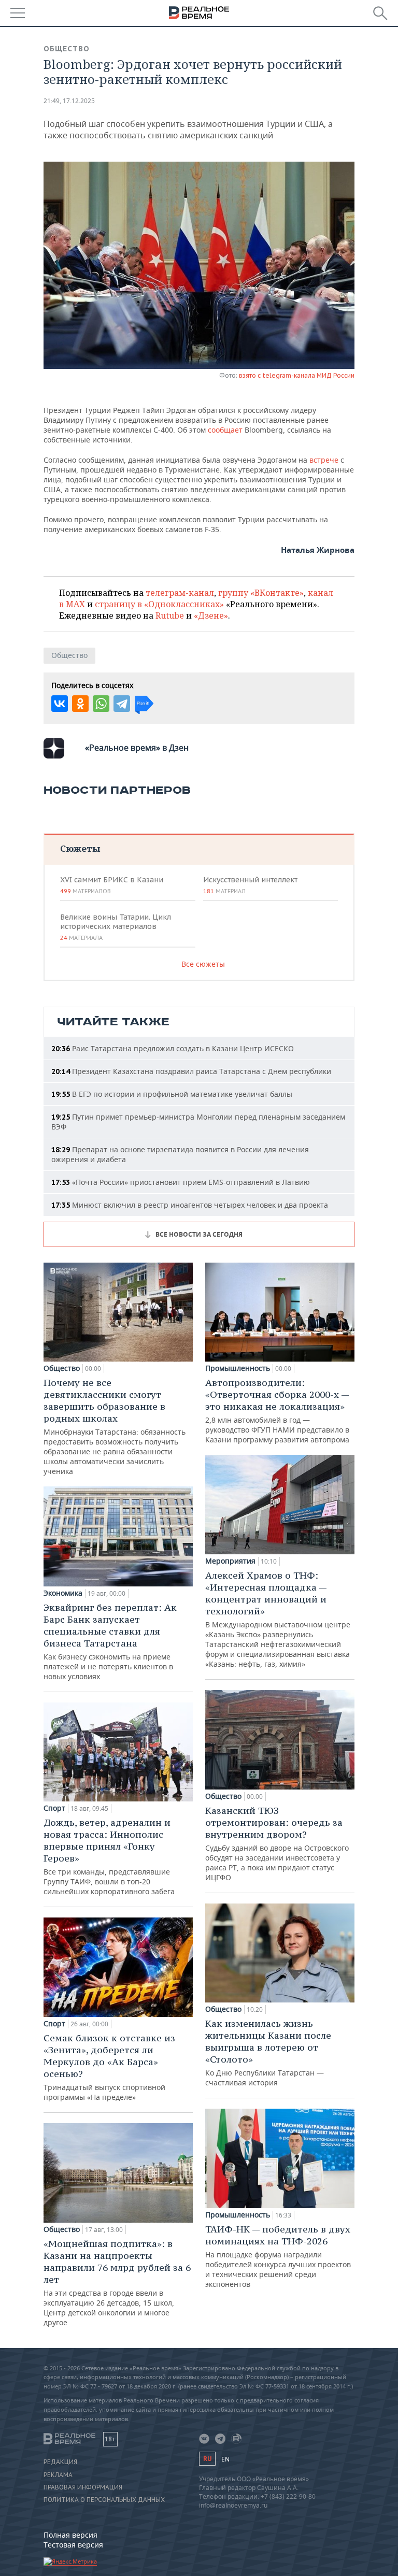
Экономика (63, 1593)
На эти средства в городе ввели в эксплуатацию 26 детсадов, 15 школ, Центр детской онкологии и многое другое (117, 2282)
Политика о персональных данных (104, 2500)
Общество (67, 49)
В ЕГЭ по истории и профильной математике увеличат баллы (172, 1094)
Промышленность (238, 1368)
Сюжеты (80, 848)
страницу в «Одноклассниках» (159, 604)
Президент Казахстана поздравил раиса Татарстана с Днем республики (191, 1071)
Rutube (170, 616)
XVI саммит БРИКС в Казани (112, 885)
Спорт (54, 1808)
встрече (324, 460)
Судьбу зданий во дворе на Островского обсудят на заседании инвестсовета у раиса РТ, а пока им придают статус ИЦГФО (277, 1843)
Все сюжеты (203, 964)
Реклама (58, 2475)
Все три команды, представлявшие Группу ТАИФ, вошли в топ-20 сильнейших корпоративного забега (109, 1856)
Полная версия (70, 2535)
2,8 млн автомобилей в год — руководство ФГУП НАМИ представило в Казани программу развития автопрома (277, 1411)
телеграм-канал (180, 593)
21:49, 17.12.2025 (69, 101)
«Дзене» (211, 616)
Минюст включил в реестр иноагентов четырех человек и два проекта (190, 1205)
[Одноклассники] (80, 704)
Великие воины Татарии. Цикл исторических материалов (116, 927)
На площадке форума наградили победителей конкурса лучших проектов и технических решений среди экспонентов (278, 2256)
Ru (207, 2459)
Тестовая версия (73, 2545)
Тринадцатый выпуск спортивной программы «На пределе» (109, 2067)
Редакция (60, 2462)
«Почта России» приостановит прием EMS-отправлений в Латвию (181, 1182)
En (225, 2459)
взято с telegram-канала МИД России (297, 375)
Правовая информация (83, 2487)
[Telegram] (122, 704)
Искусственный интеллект (250, 885)
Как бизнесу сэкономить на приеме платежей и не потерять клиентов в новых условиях (110, 1641)
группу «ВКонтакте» (261, 593)
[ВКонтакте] (60, 704)
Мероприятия (230, 1561)
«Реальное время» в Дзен (137, 748)
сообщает (225, 430)
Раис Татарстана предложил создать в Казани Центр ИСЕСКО (173, 1048)
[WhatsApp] (101, 704)
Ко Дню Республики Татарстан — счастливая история (268, 2052)
